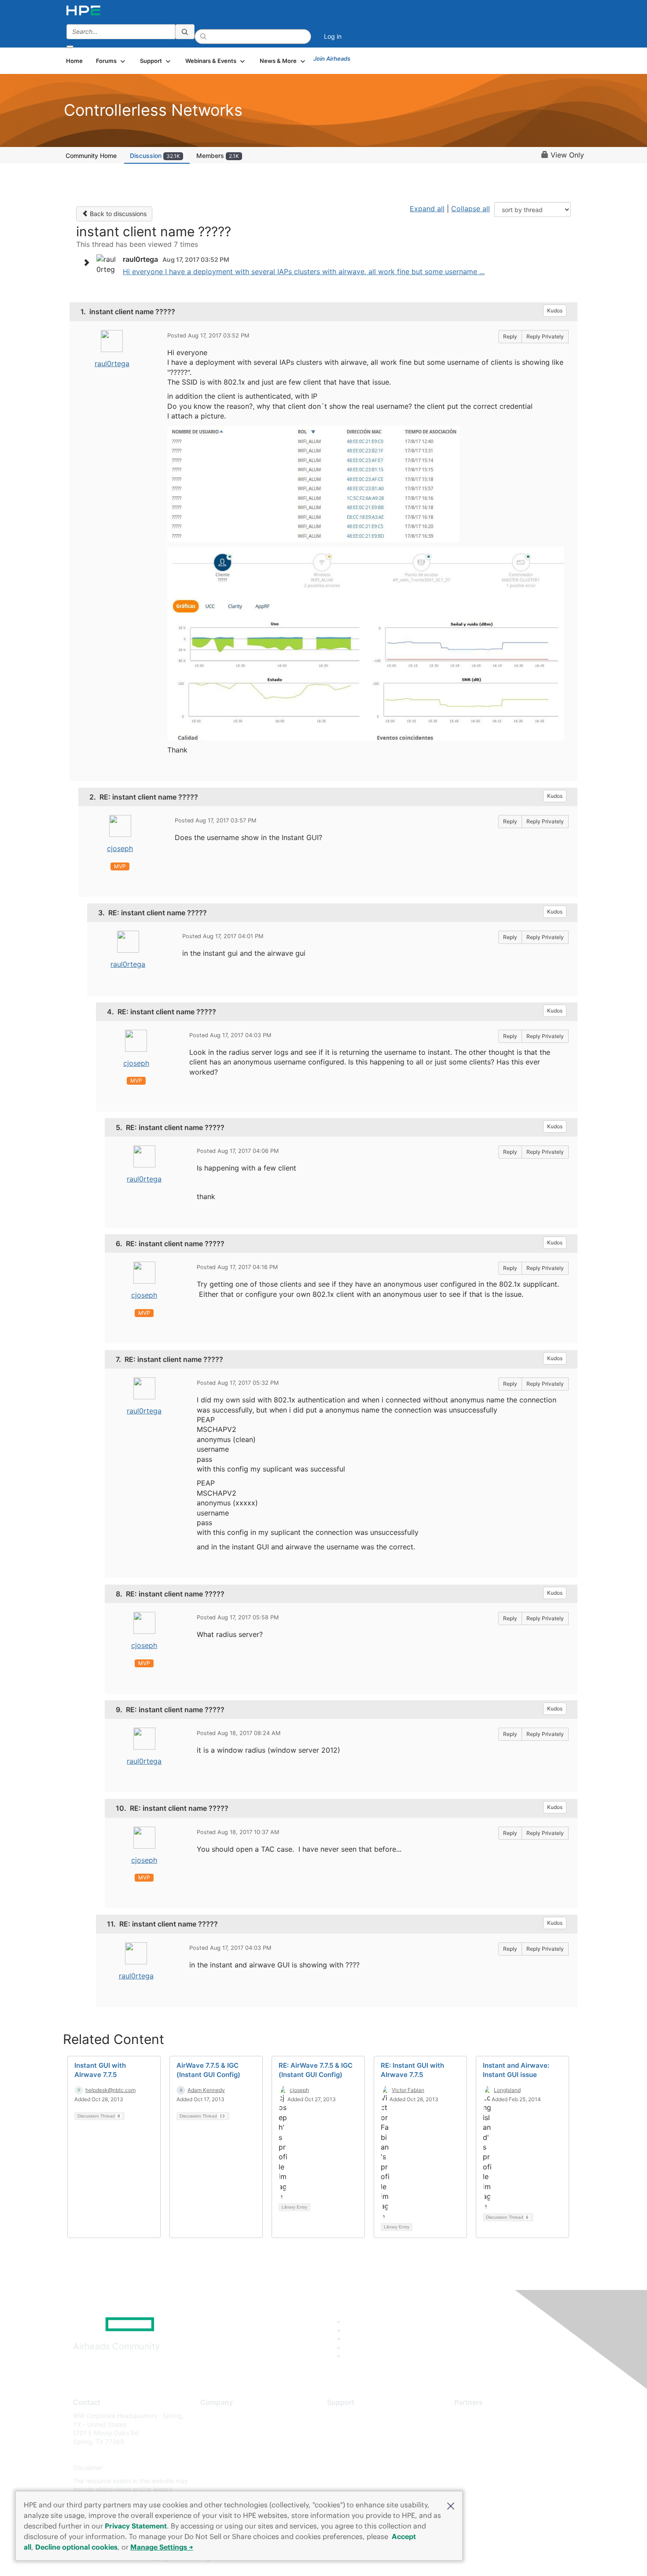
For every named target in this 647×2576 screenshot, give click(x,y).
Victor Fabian (408, 2090)
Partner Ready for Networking (497, 2442)
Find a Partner (474, 2416)
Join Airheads (332, 59)
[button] (451, 2505)
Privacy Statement (136, 2526)
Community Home (91, 156)
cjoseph (120, 848)
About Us (213, 2416)
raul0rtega (112, 363)
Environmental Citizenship (237, 2455)
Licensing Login (349, 2468)
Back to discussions (117, 214)
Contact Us (216, 2442)
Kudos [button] (555, 310)
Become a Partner (480, 2429)
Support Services (352, 2416)
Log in (333, 36)
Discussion (155, 156)
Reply (510, 336)
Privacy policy (221, 2468)
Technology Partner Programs (497, 2455)
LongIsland (507, 2090)
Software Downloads (357, 2455)
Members (218, 156)
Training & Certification (360, 2442)
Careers (211, 2429)
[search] (185, 32)
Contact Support (351, 2429)
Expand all (427, 209)
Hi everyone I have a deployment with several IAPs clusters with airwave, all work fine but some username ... (304, 272)
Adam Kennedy (206, 2090)
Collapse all (471, 209)
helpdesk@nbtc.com (110, 2090)
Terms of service (224, 2481)
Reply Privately (545, 336)
